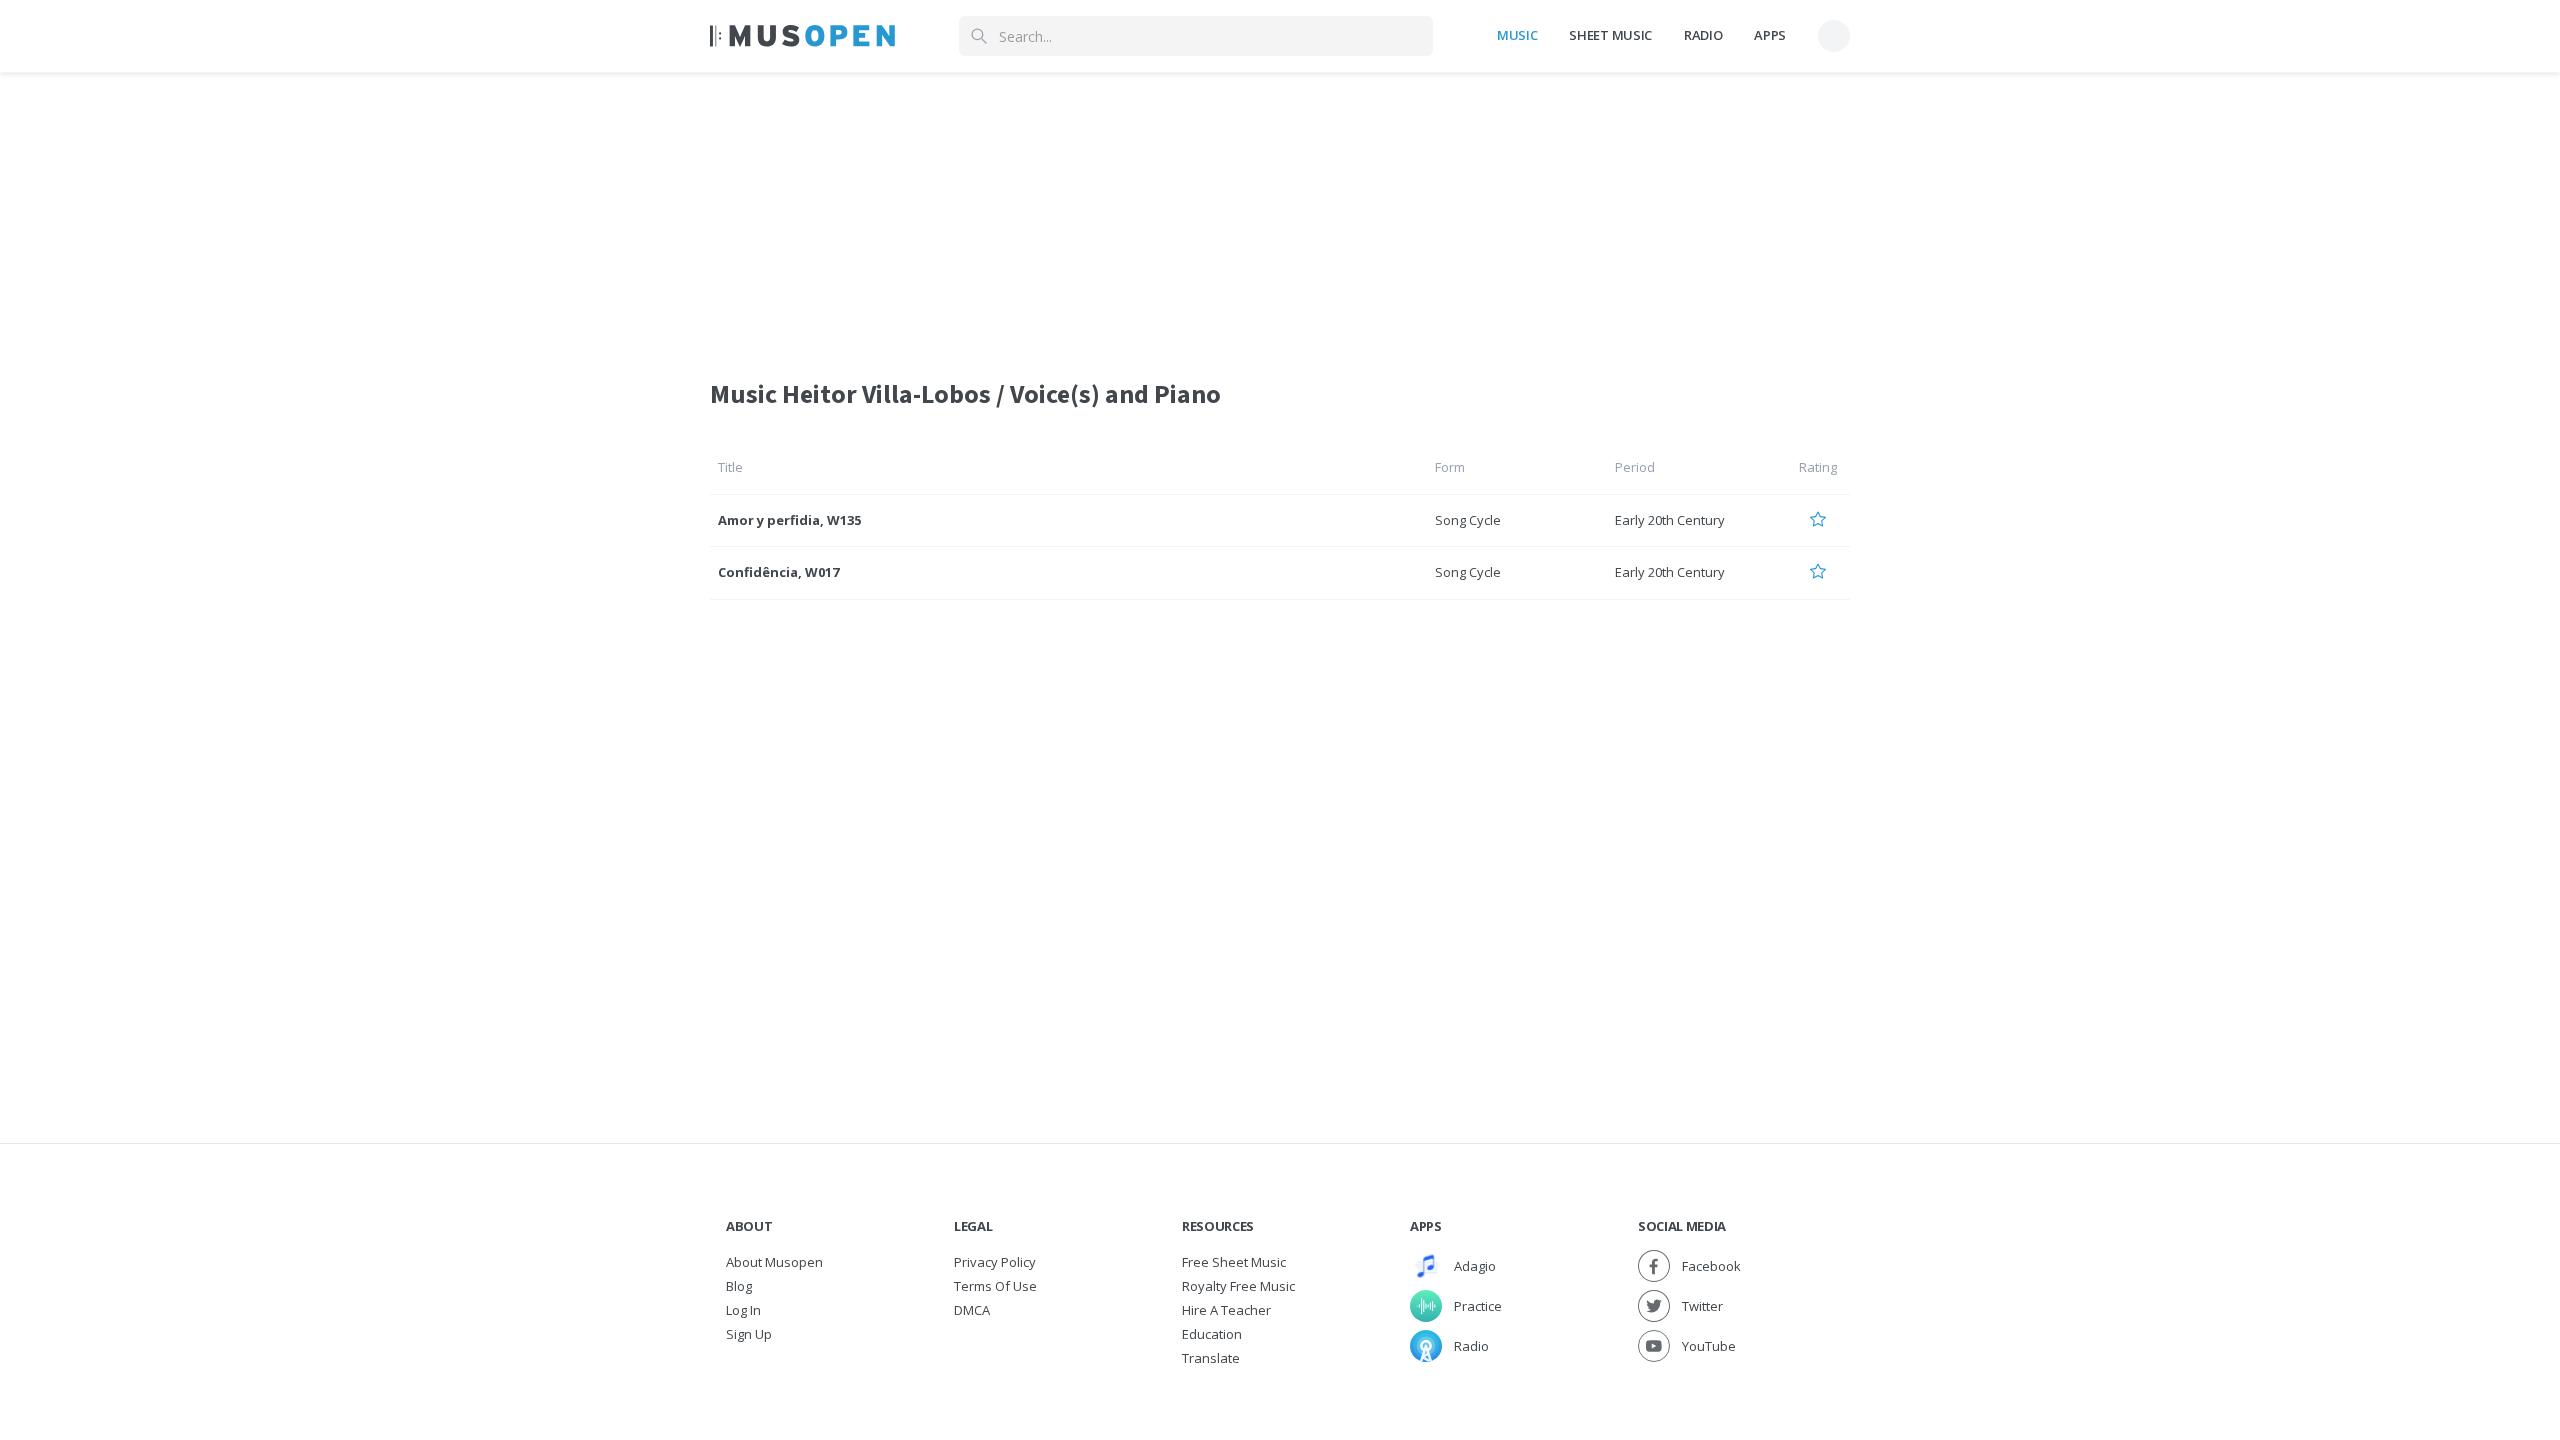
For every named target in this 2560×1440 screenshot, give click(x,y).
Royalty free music (1238, 1286)
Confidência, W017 (778, 572)
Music (1517, 35)
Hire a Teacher (1226, 1310)
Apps (1770, 35)
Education (1212, 1334)
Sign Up (749, 1334)
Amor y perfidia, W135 (789, 520)
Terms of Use (995, 1286)
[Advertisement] (1280, 213)
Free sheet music (1234, 1262)
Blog (739, 1286)
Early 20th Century (1670, 520)
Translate (1211, 1358)
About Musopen (774, 1262)
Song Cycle (1468, 520)
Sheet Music (1610, 35)
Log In (743, 1310)
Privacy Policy (995, 1262)
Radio (1703, 35)
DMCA (972, 1310)
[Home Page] (802, 36)
